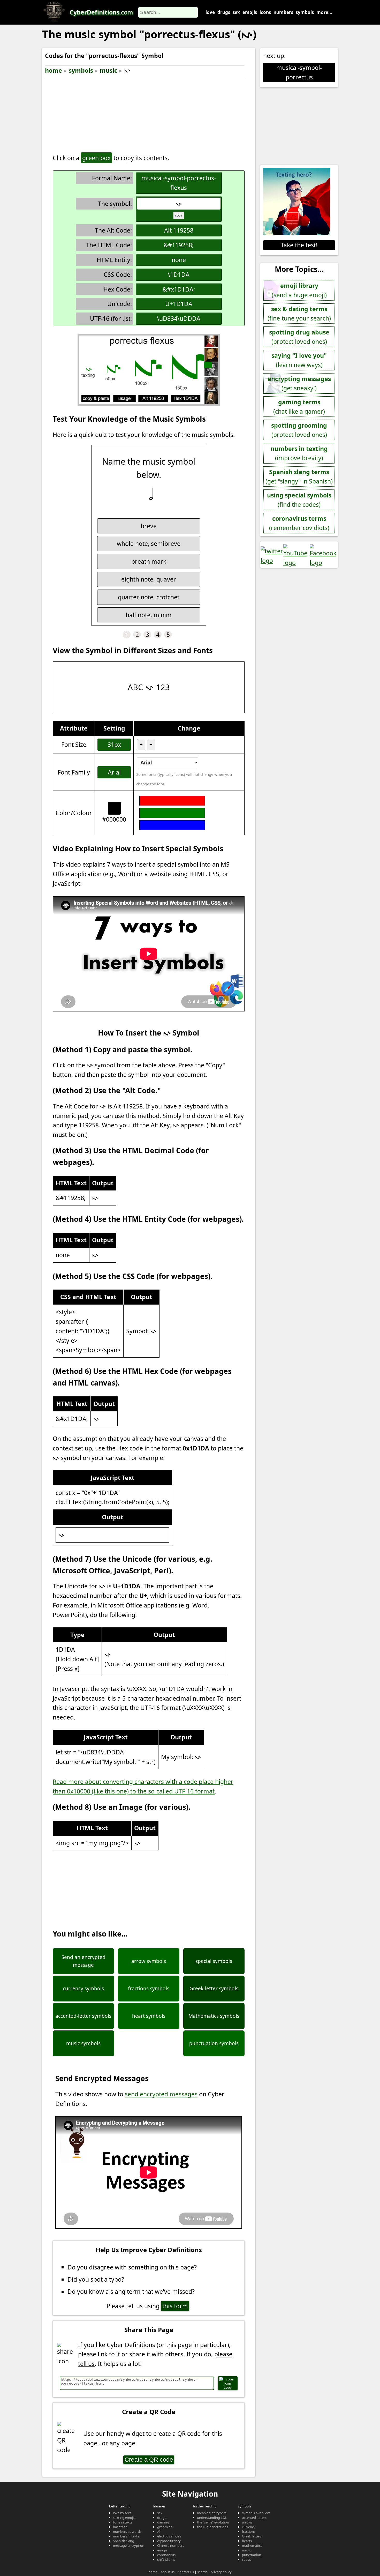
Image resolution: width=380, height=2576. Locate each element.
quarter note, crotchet (149, 597)
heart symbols (149, 2016)
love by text (122, 2513)
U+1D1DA (179, 304)
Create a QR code (149, 2460)
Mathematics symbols (214, 2016)
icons (265, 12)
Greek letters (252, 2536)
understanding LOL (212, 2518)
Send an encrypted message (83, 1961)
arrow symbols (149, 1961)
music (109, 70)
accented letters (254, 2518)
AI (159, 2532)
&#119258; (179, 245)
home (54, 70)
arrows (247, 2522)
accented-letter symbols (83, 2016)
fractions (249, 2532)
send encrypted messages (161, 2094)
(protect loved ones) (299, 337)
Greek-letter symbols (214, 1989)
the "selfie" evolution (213, 2522)
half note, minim (149, 615)
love (210, 12)
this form (175, 2306)
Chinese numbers (171, 2545)
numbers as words (127, 2532)
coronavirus (166, 2555)
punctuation (252, 2555)
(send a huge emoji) (299, 290)
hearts (247, 2541)
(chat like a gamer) (299, 407)
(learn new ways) (299, 360)
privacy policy (221, 2572)
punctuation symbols (214, 2043)
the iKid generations (212, 2527)
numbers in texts (126, 2536)
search (202, 2572)
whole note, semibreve (149, 544)
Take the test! (299, 245)
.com (101, 12)
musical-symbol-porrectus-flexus (179, 183)
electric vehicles (169, 2536)
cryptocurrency (169, 2541)
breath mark (149, 561)
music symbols (83, 2043)
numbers (283, 12)
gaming (163, 2522)
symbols (305, 12)
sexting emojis (124, 2518)
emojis (250, 12)
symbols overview (256, 2513)
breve (149, 526)
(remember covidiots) (299, 523)
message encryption (129, 2545)
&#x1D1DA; (179, 289)
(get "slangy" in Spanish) (299, 477)
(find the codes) (299, 500)
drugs (224, 12)
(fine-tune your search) (299, 314)
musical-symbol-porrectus (299, 72)
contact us (186, 2572)
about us (168, 2572)
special (247, 2559)
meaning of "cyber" (212, 2513)
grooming (165, 2527)
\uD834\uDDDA (179, 318)
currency (249, 2527)
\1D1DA (179, 274)
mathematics (252, 2545)
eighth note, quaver (149, 579)
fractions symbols (149, 1989)
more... (324, 12)
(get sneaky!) (299, 384)
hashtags (120, 2527)
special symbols (214, 1961)
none (179, 260)
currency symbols (83, 1989)
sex (236, 12)
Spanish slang (124, 2541)
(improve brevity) (299, 453)
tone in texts (123, 2522)
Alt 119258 (179, 230)
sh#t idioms (166, 2559)
